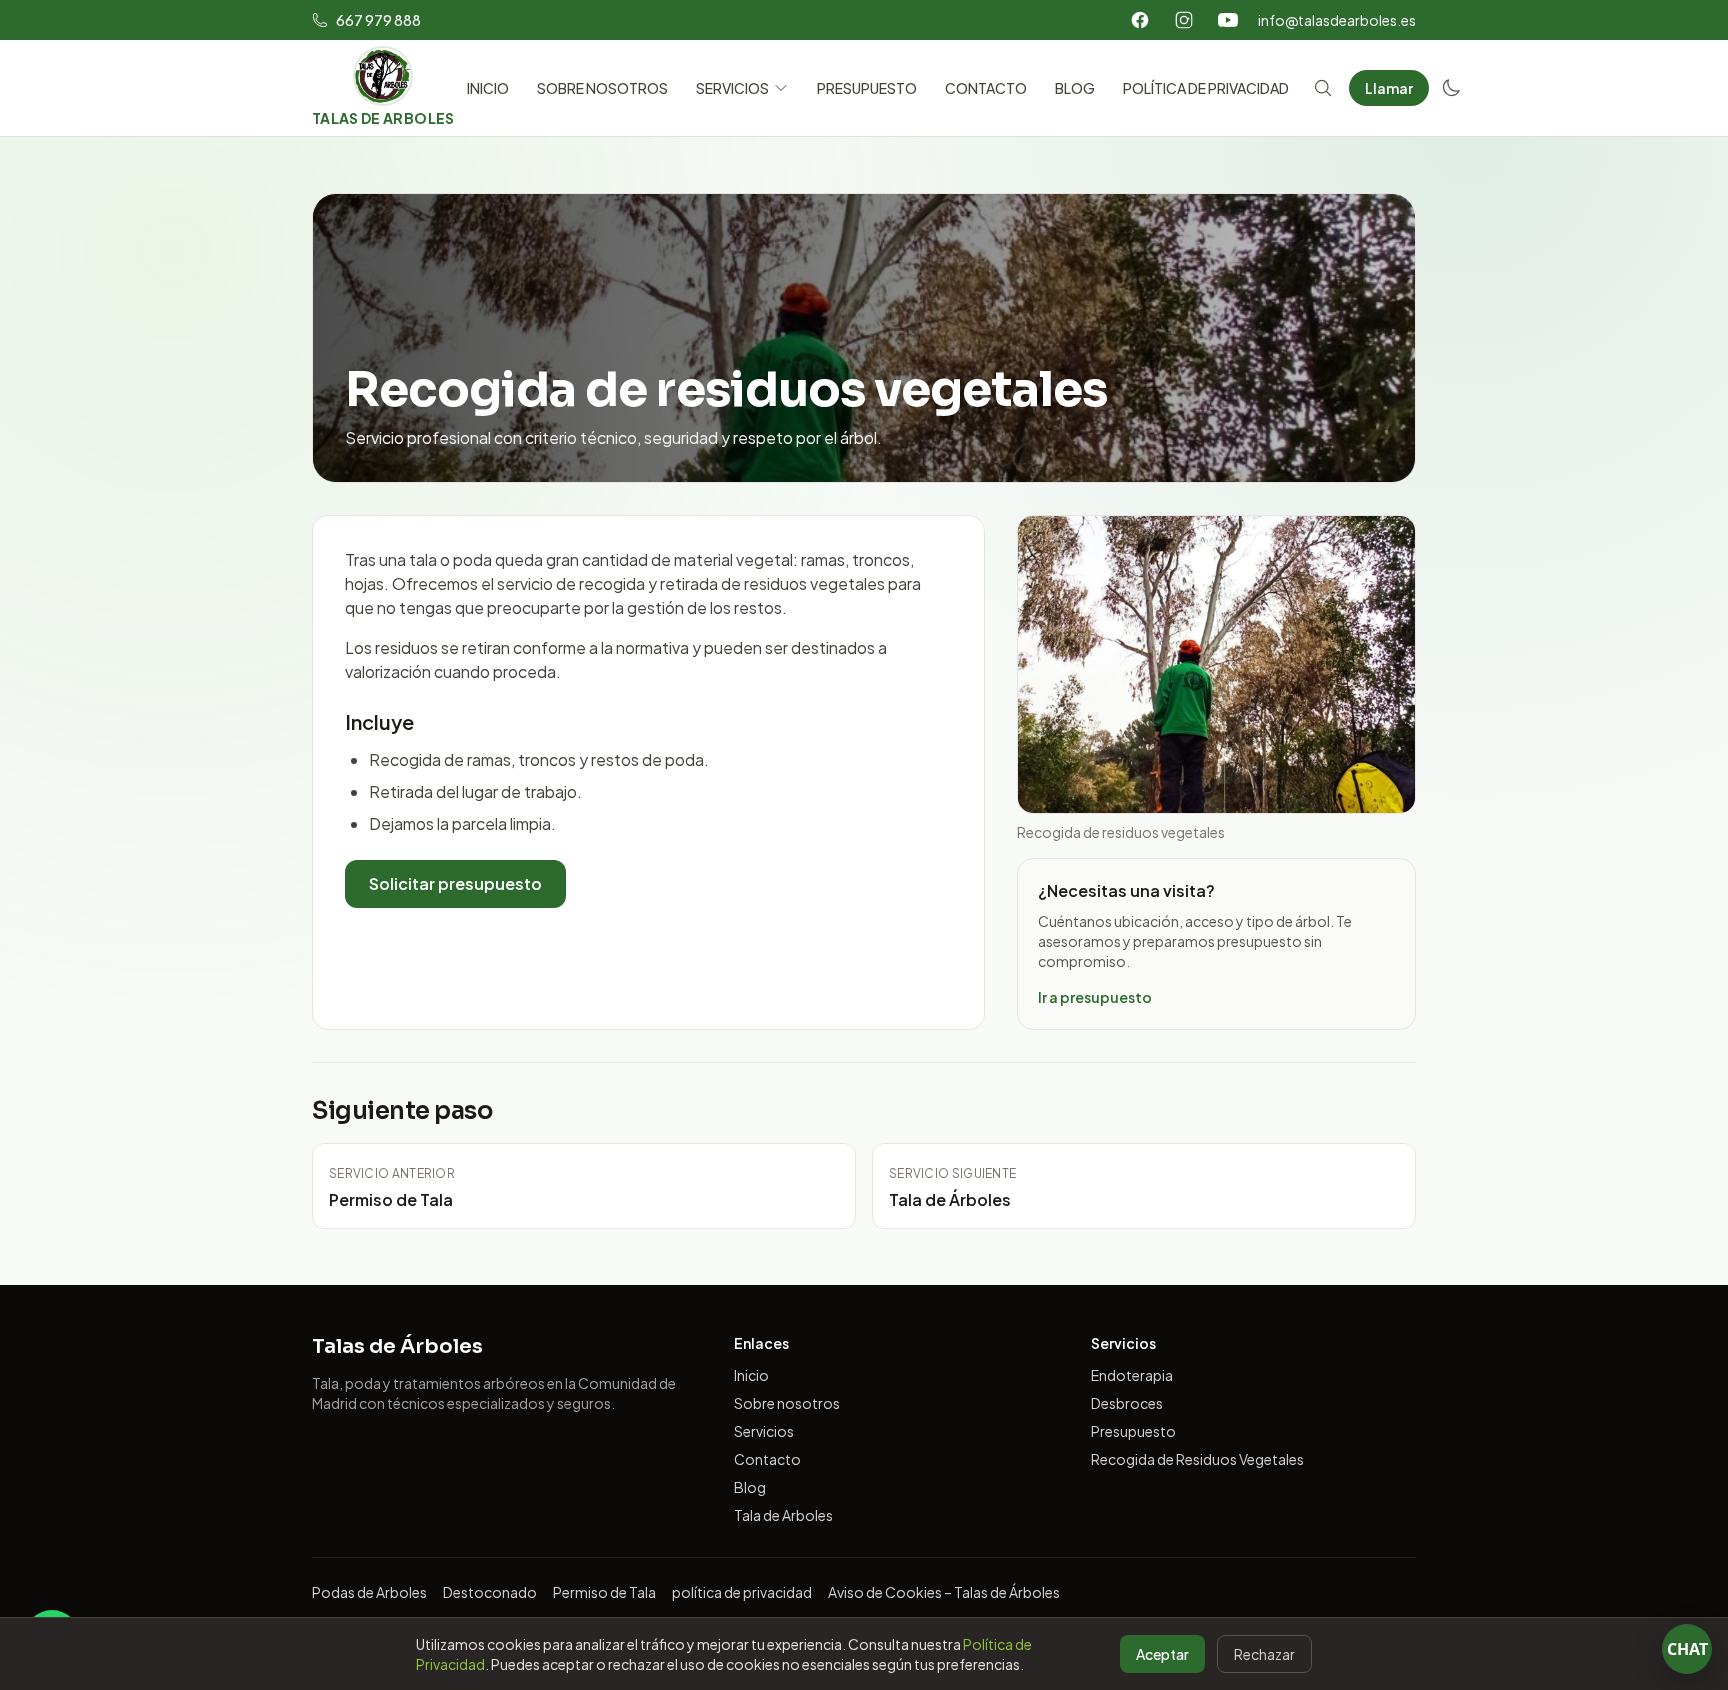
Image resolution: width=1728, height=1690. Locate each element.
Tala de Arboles (783, 1515)
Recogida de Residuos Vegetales (1197, 1459)
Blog (750, 1487)
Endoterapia (1132, 1375)
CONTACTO (986, 88)
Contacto (767, 1459)
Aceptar (1162, 1654)
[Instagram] (1184, 20)
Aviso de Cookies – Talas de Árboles (944, 1592)
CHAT (1687, 1649)
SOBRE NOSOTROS (602, 88)
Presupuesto (1133, 1431)
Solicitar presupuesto (455, 883)
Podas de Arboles (369, 1592)
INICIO (488, 88)
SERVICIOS (732, 88)
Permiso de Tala (604, 1592)
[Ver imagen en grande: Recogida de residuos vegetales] (1216, 664)
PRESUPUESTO (867, 88)
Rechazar (1264, 1654)
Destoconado (490, 1592)
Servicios (764, 1431)
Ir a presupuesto (1095, 997)
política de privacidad (742, 1592)
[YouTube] (1228, 20)
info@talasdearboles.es (1337, 20)
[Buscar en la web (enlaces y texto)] (1323, 88)
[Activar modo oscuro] (1451, 88)
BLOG (1075, 88)
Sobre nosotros (787, 1403)
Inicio (751, 1375)
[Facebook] (1140, 20)
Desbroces (1127, 1403)
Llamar (1389, 88)
